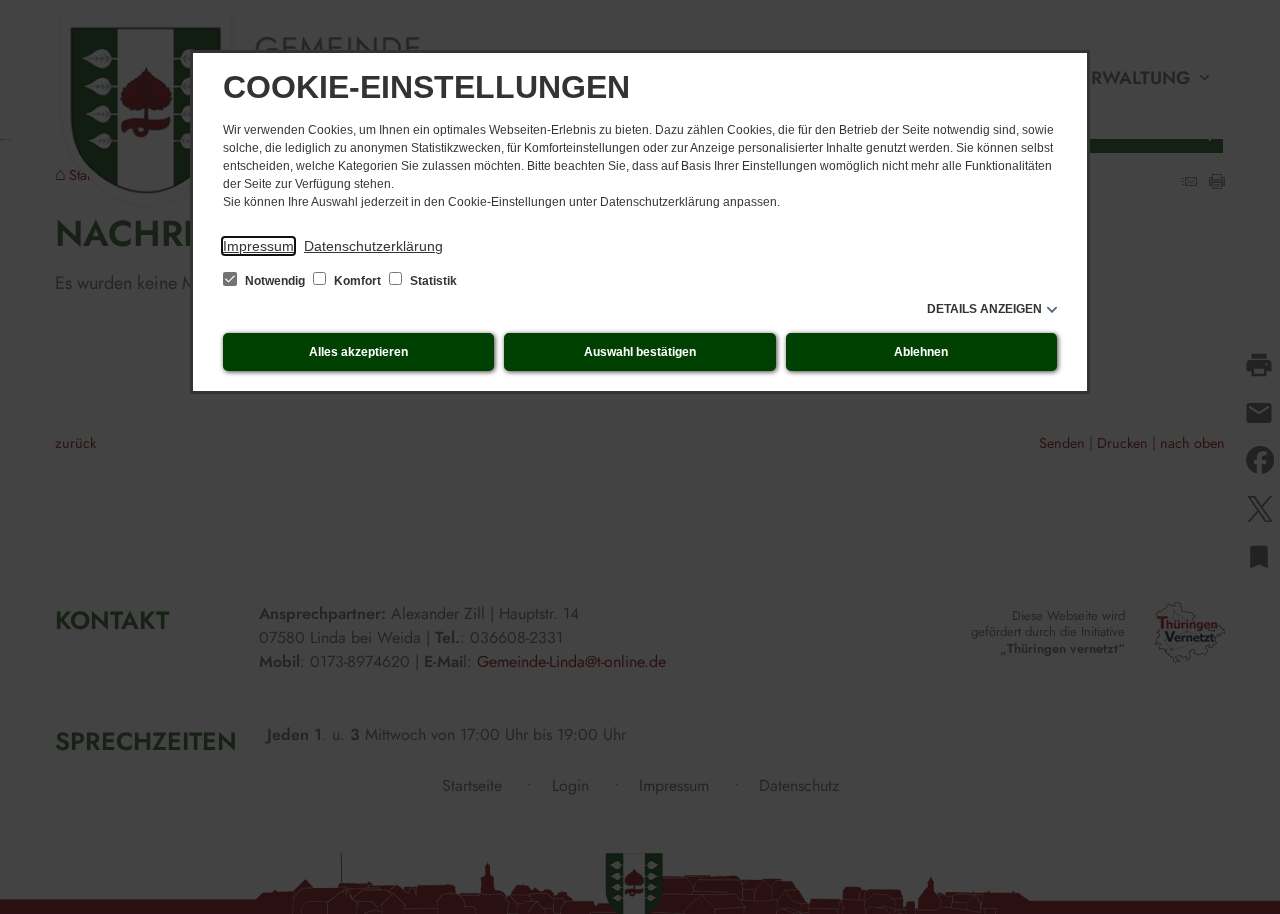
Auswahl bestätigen (640, 352)
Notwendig (275, 281)
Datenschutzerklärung (373, 246)
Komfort (357, 281)
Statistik (432, 281)
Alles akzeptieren (358, 352)
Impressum (258, 246)
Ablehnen (921, 352)
